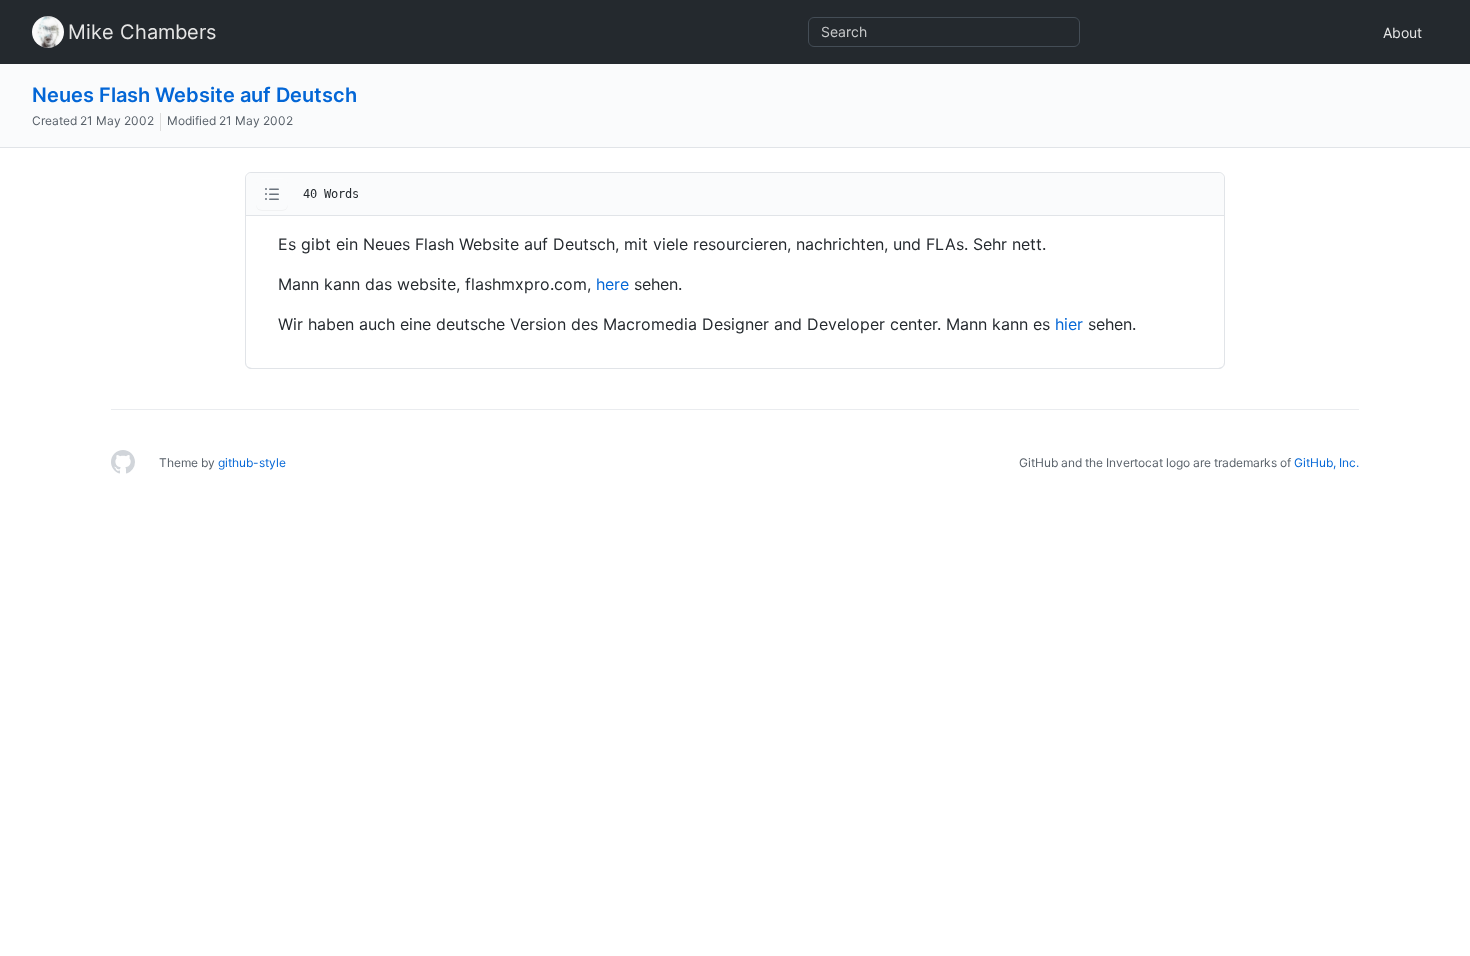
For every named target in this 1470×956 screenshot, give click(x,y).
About (1402, 32)
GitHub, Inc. (1326, 462)
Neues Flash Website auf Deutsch (194, 95)
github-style (252, 462)
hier (1069, 324)
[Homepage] (123, 463)
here (612, 284)
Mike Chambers (142, 32)
